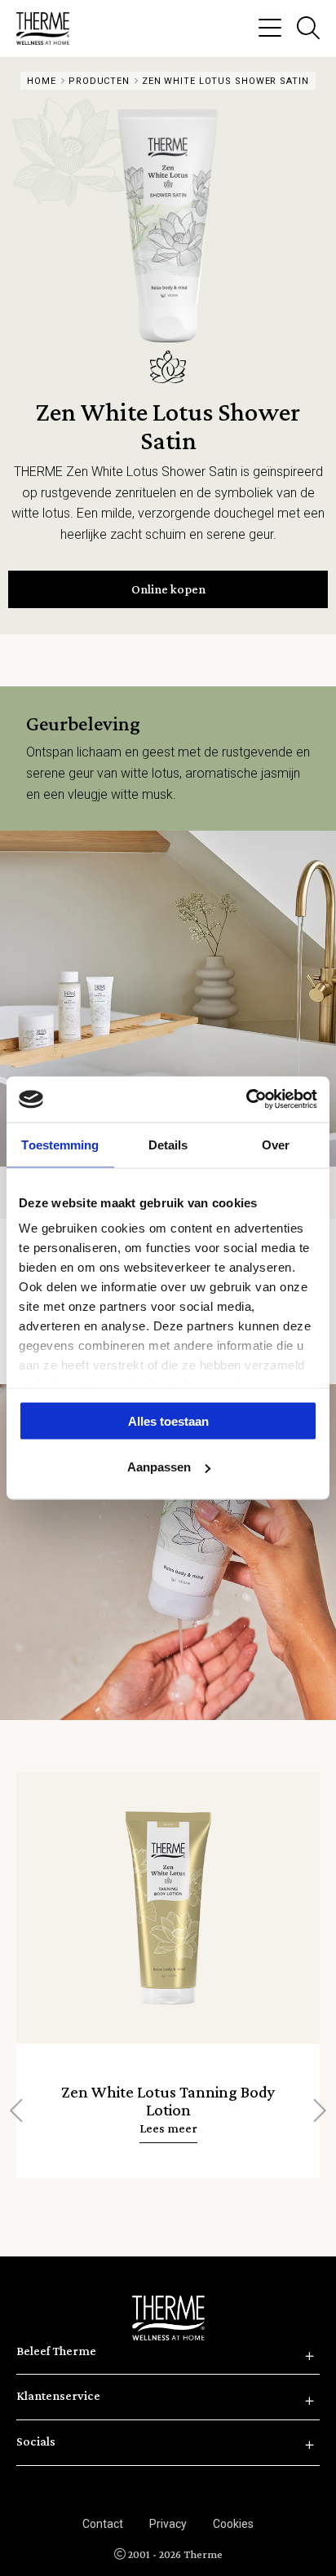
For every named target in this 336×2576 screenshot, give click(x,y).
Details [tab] (168, 1144)
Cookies (233, 2524)
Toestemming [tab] (60, 1144)
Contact (103, 2524)
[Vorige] (18, 2111)
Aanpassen (159, 1467)
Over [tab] (276, 1144)
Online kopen (168, 589)
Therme (49, 29)
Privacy (168, 2524)
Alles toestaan (168, 1420)
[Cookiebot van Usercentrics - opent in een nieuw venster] (246, 1100)
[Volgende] (318, 2111)
